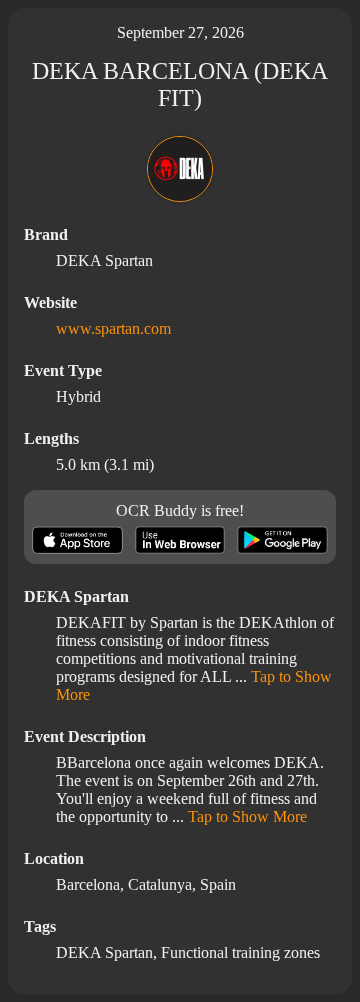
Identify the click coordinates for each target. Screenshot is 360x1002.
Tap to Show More (247, 816)
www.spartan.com (113, 328)
